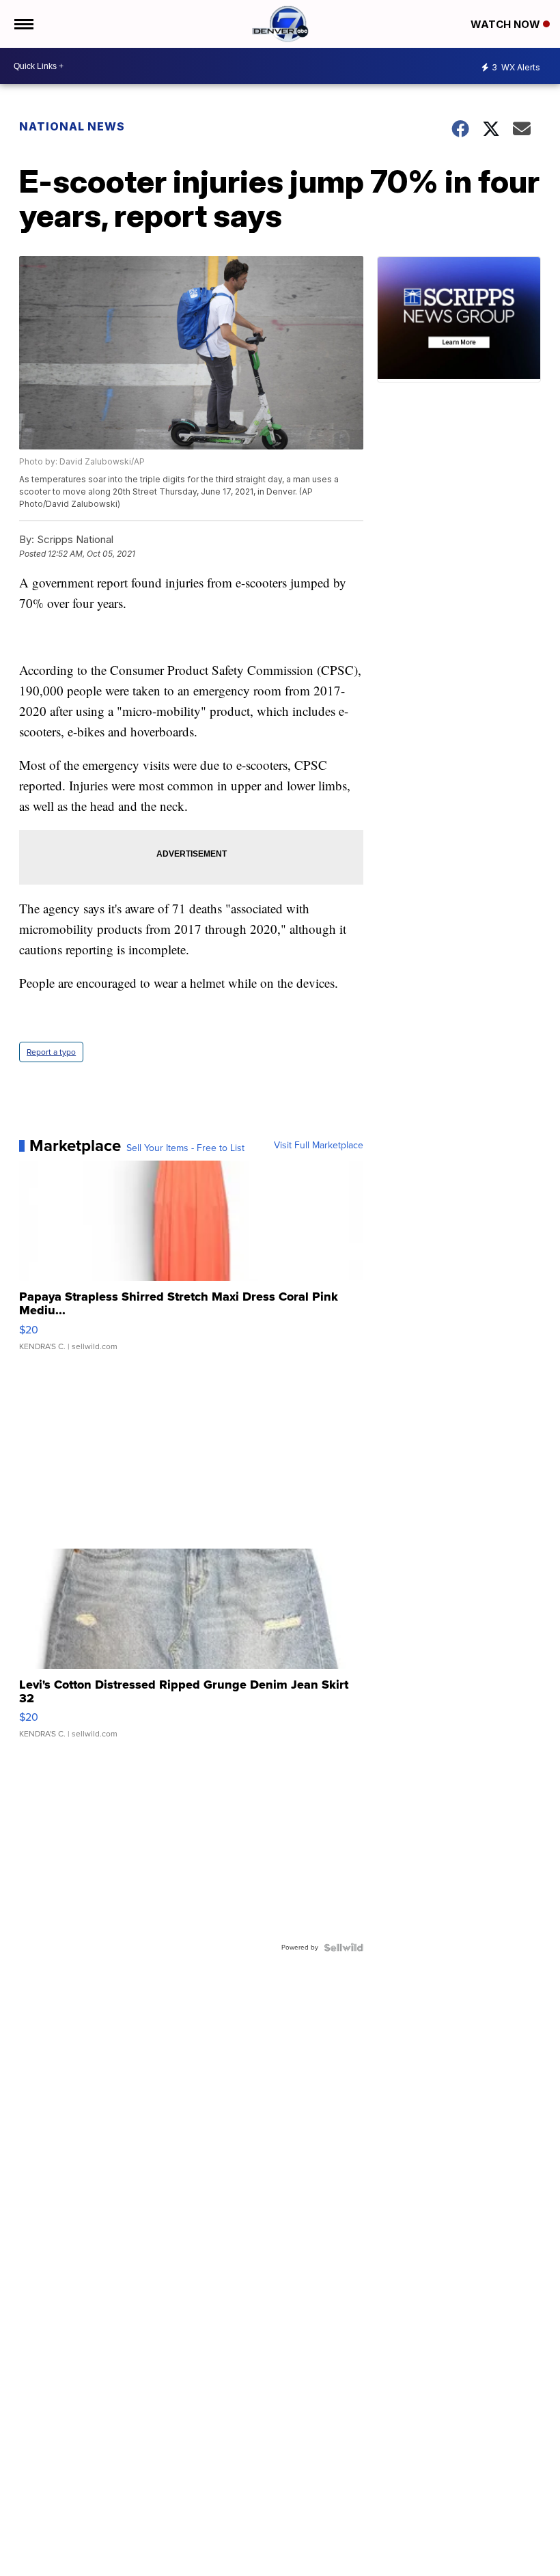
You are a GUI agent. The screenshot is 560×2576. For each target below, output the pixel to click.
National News (72, 126)
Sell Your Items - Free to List (185, 1148)
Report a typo (51, 1052)
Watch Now (507, 24)
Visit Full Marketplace (319, 1146)
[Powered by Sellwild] (344, 1948)
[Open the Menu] (23, 24)
